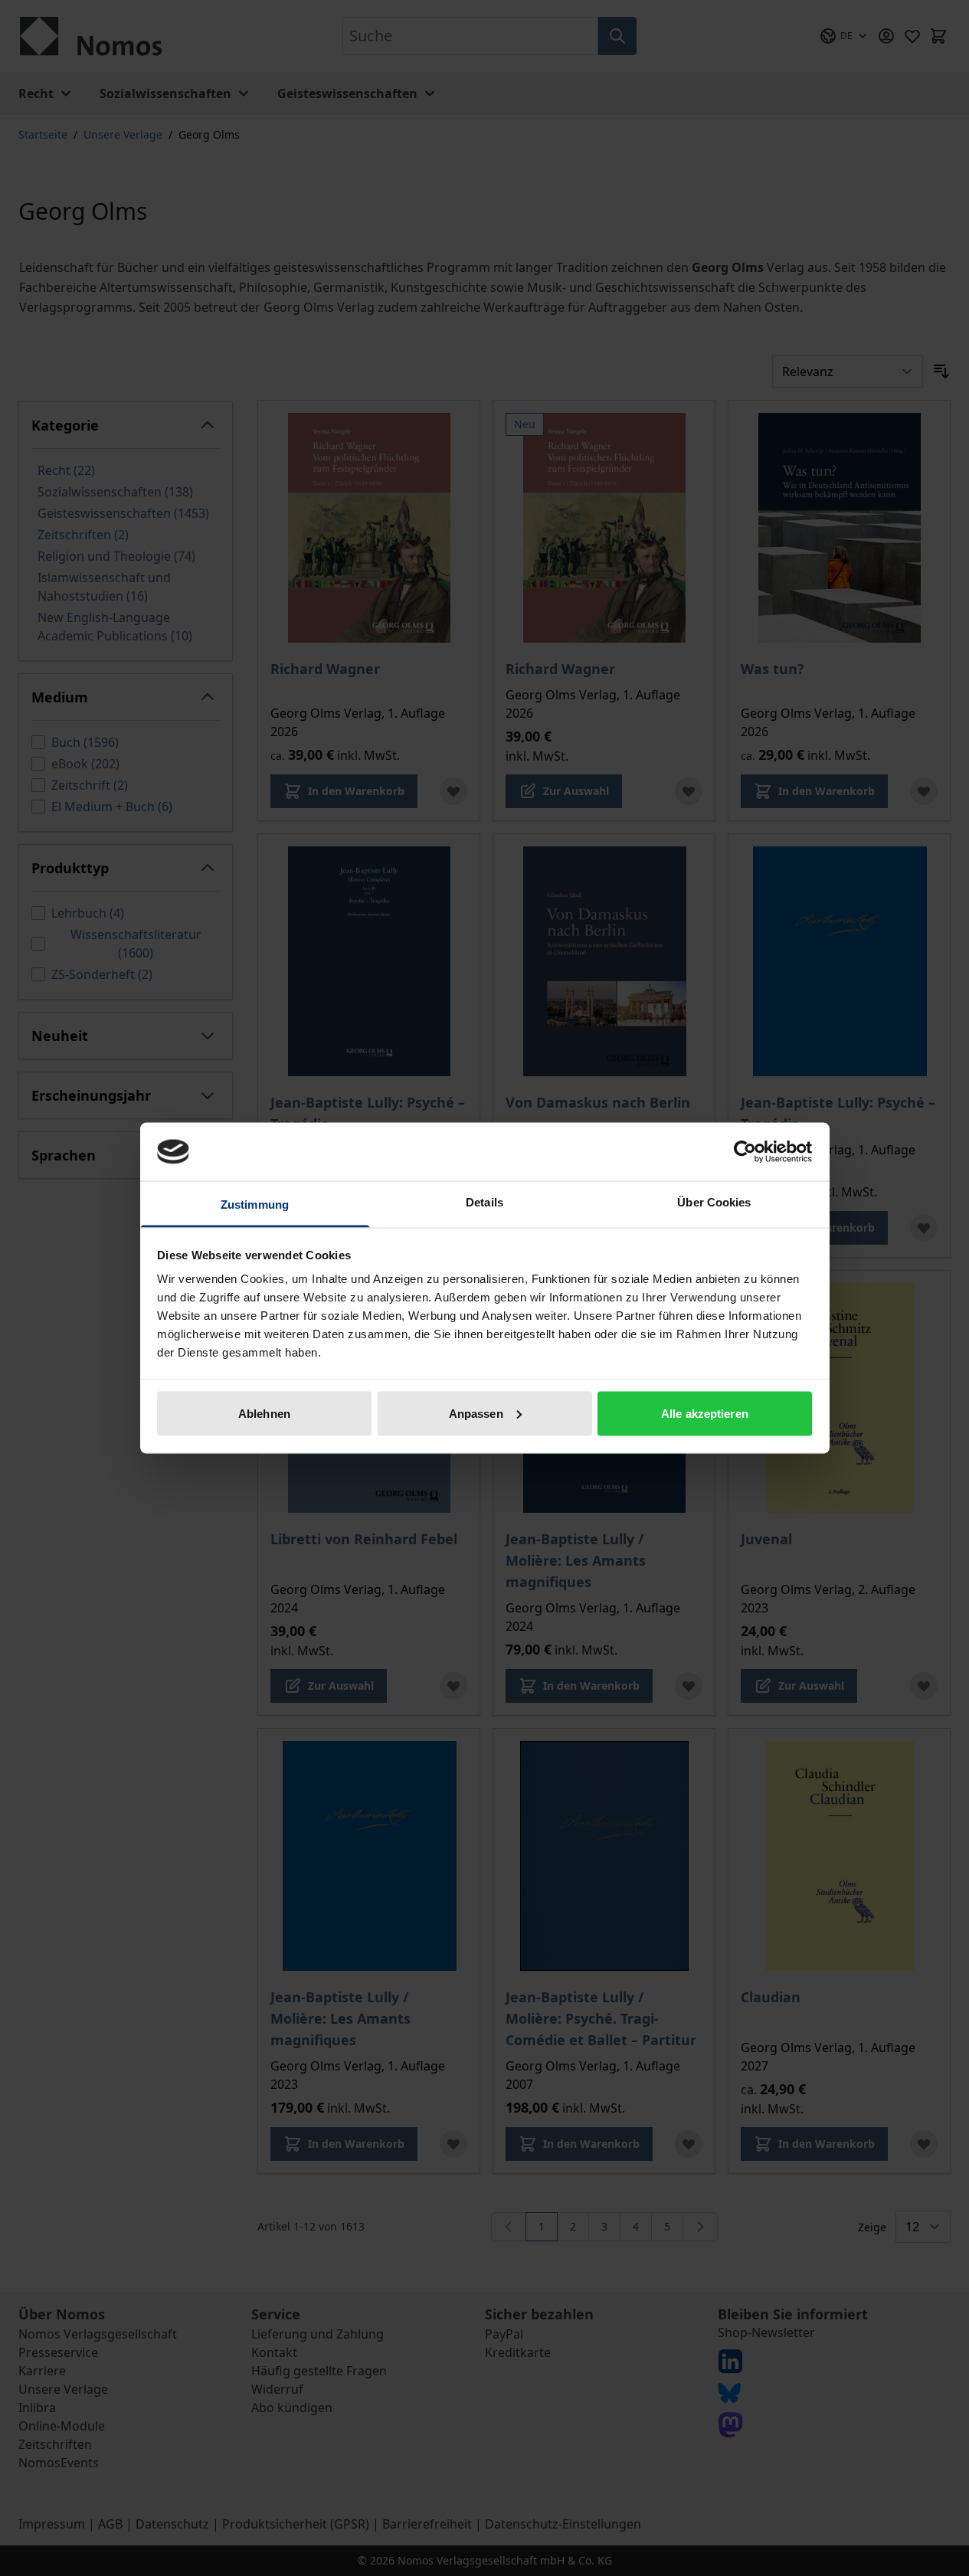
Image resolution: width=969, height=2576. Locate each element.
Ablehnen (264, 1413)
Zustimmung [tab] (255, 1205)
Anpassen (476, 1413)
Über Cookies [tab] (714, 1202)
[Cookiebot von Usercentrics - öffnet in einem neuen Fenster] (745, 1151)
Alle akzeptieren (705, 1413)
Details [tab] (484, 1202)
